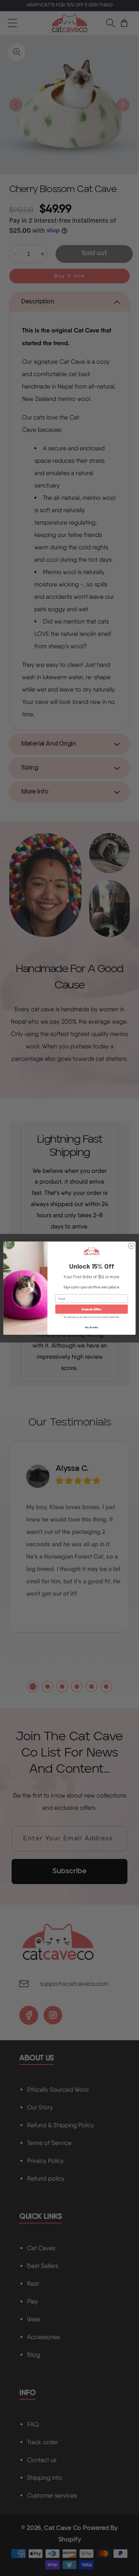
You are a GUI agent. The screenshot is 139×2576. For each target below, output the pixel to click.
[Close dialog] (131, 1246)
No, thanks (92, 1327)
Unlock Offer (91, 1309)
